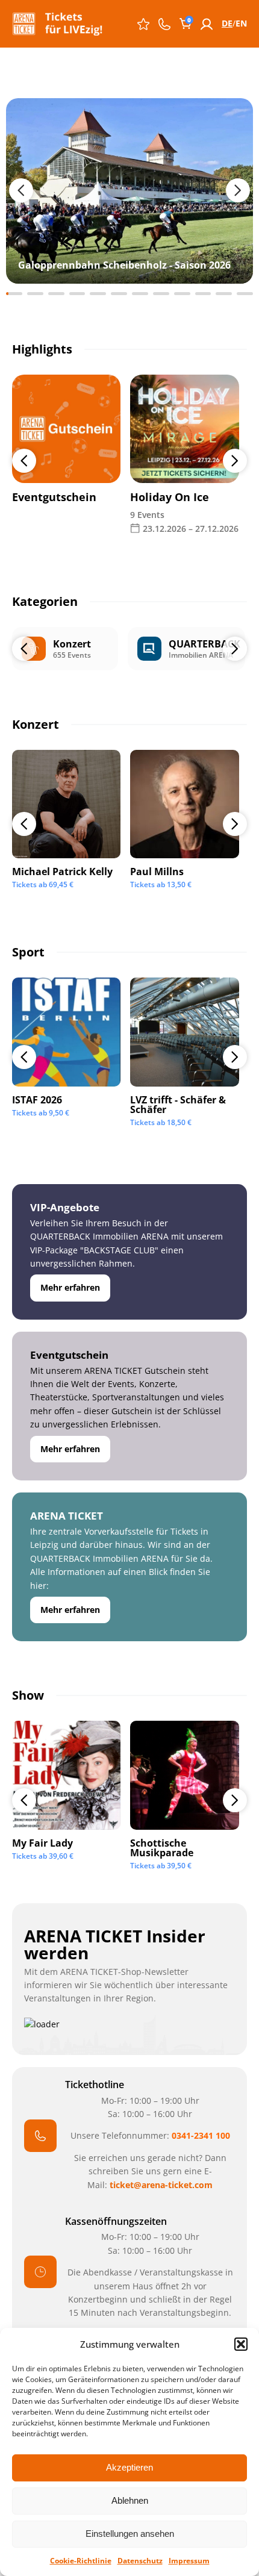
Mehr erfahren (70, 1287)
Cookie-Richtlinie (81, 2561)
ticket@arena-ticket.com (161, 2185)
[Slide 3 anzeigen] (56, 294)
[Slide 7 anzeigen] (140, 294)
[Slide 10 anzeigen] (203, 294)
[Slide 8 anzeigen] (161, 294)
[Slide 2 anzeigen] (35, 294)
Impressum (189, 2561)
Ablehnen (130, 2500)
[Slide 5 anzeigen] (98, 294)
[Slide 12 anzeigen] (245, 294)
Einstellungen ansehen (130, 2534)
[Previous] (24, 461)
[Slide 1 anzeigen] (14, 294)
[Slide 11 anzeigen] (224, 294)
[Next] (235, 461)
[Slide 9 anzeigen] (182, 294)
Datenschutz (140, 2561)
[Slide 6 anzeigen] (119, 294)
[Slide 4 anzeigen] (77, 294)
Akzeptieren (129, 2467)
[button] (241, 2344)
